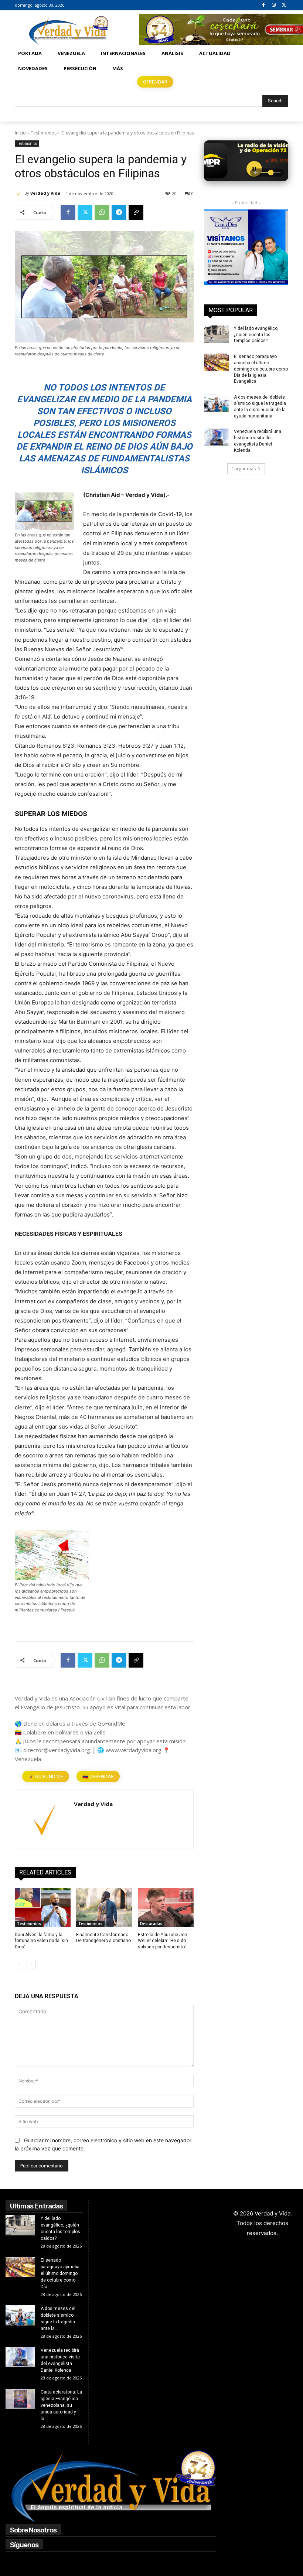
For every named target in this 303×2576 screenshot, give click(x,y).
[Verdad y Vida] (20, 193)
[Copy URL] (136, 212)
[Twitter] (284, 5)
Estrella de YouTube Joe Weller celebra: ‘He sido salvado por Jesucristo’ (162, 1941)
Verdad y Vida (45, 193)
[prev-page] (19, 1965)
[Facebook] (264, 5)
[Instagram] (274, 5)
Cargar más (244, 469)
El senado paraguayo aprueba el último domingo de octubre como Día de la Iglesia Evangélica (261, 369)
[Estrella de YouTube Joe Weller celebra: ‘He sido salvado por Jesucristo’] (166, 1907)
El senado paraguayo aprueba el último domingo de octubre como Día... (60, 2273)
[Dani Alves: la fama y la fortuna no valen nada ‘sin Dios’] (43, 1907)
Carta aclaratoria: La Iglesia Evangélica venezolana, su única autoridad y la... (61, 2405)
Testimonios (44, 133)
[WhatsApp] (102, 212)
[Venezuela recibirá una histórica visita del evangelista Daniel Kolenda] (217, 437)
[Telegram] (119, 212)
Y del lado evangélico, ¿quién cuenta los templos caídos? (256, 335)
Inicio (20, 133)
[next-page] (31, 1965)
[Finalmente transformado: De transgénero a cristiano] (104, 1907)
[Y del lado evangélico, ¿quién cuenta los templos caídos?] (217, 334)
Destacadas (151, 1924)
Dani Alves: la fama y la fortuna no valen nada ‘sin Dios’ (41, 1941)
